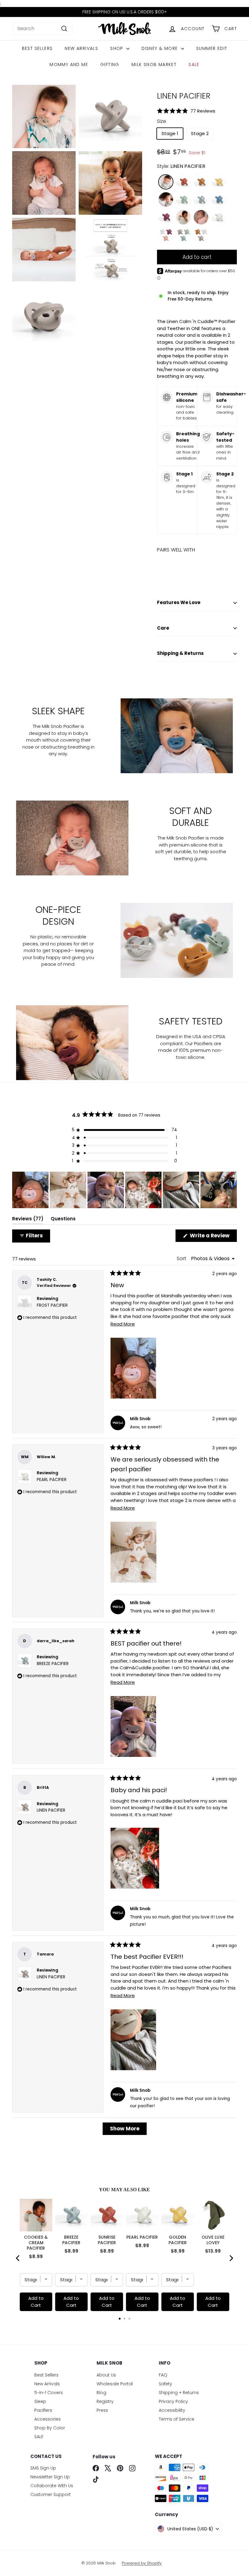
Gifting (110, 64)
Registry (105, 2401)
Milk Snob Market (154, 64)
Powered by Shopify (142, 2563)
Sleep (40, 2401)
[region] (124, 1190)
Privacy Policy (173, 2401)
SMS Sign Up (43, 2468)
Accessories (48, 2419)
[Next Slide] (232, 1190)
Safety (165, 2384)
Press (102, 2410)
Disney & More (160, 48)
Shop (118, 48)
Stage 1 (170, 133)
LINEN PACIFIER (51, 1810)
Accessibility (172, 2410)
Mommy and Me (69, 64)
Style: (181, 166)
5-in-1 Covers (49, 2393)
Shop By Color (50, 2428)
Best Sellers (37, 48)
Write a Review (213, 1237)
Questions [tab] (63, 1220)
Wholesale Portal (115, 2384)
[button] (197, 111)
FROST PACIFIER (52, 1305)
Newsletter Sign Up (50, 2477)
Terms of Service (177, 2419)
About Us (106, 2375)
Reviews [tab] (28, 1220)
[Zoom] (44, 117)
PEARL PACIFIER (52, 1480)
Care (163, 628)
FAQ (163, 2375)
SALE (194, 64)
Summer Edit (212, 48)
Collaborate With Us (52, 2486)
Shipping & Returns (180, 653)
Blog (101, 2393)
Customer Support (51, 2494)
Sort (182, 1258)
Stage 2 (200, 133)
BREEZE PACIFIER (53, 1664)
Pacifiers (43, 2410)
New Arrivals (81, 48)
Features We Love (179, 602)
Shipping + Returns (179, 2393)
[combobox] (43, 29)
